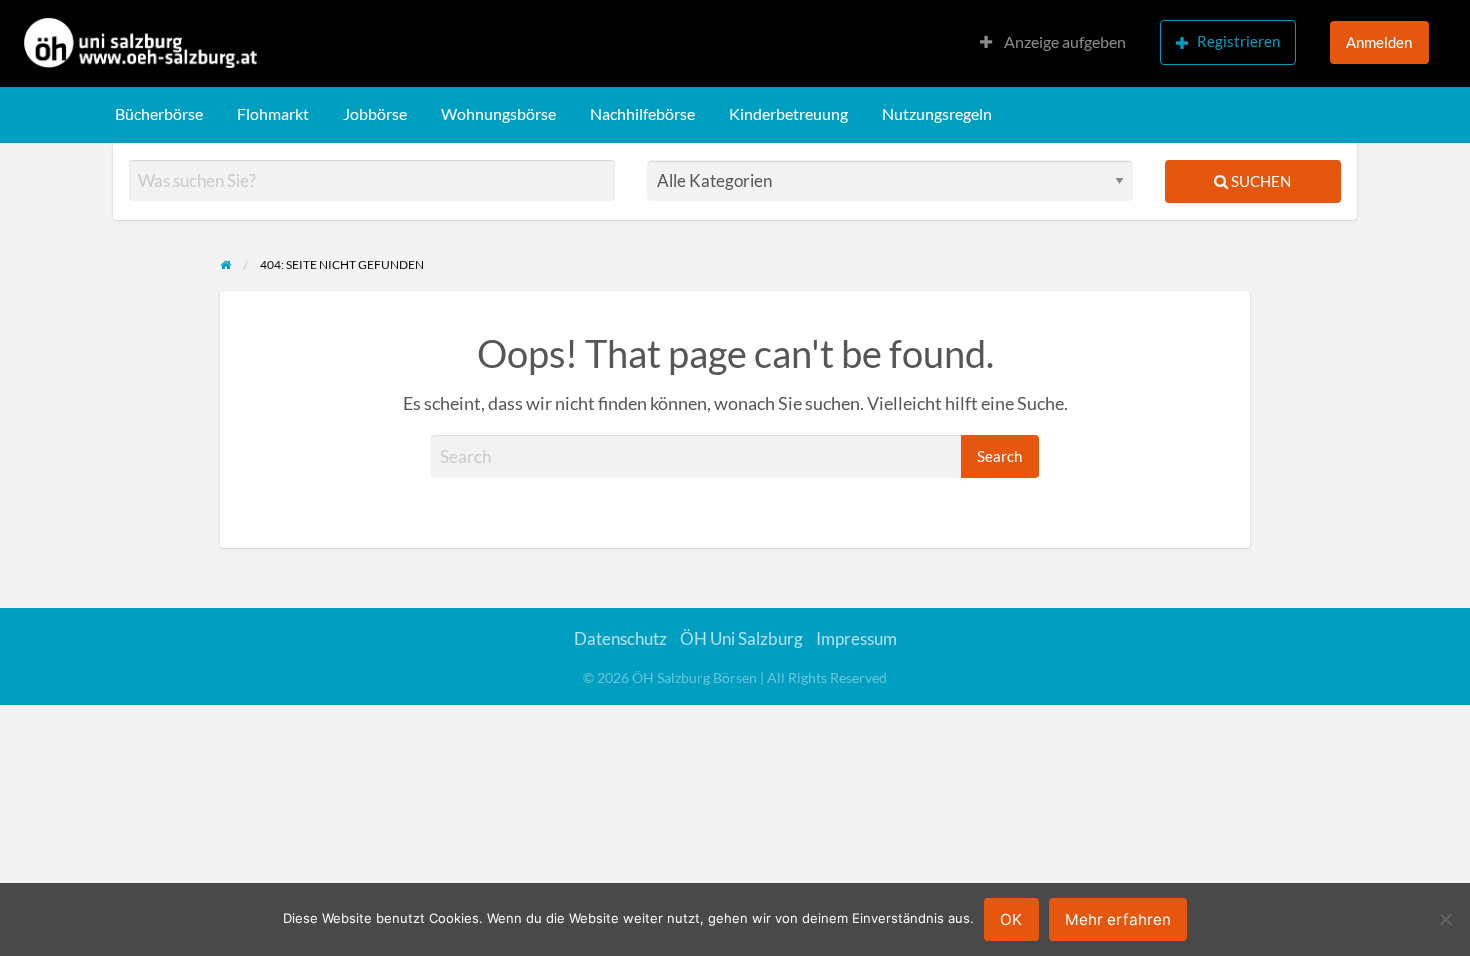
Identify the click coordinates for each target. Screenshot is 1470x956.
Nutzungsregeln (937, 114)
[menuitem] (1053, 43)
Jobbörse (375, 114)
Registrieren (1238, 41)
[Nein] (1445, 919)
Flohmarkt (273, 114)
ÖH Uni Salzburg (741, 638)
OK (1011, 919)
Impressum (856, 638)
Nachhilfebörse (642, 114)
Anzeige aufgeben (1063, 42)
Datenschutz (620, 638)
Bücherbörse (159, 114)
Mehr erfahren (1118, 919)
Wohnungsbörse (498, 114)
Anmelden (1379, 42)
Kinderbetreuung (788, 114)
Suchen (1259, 181)
